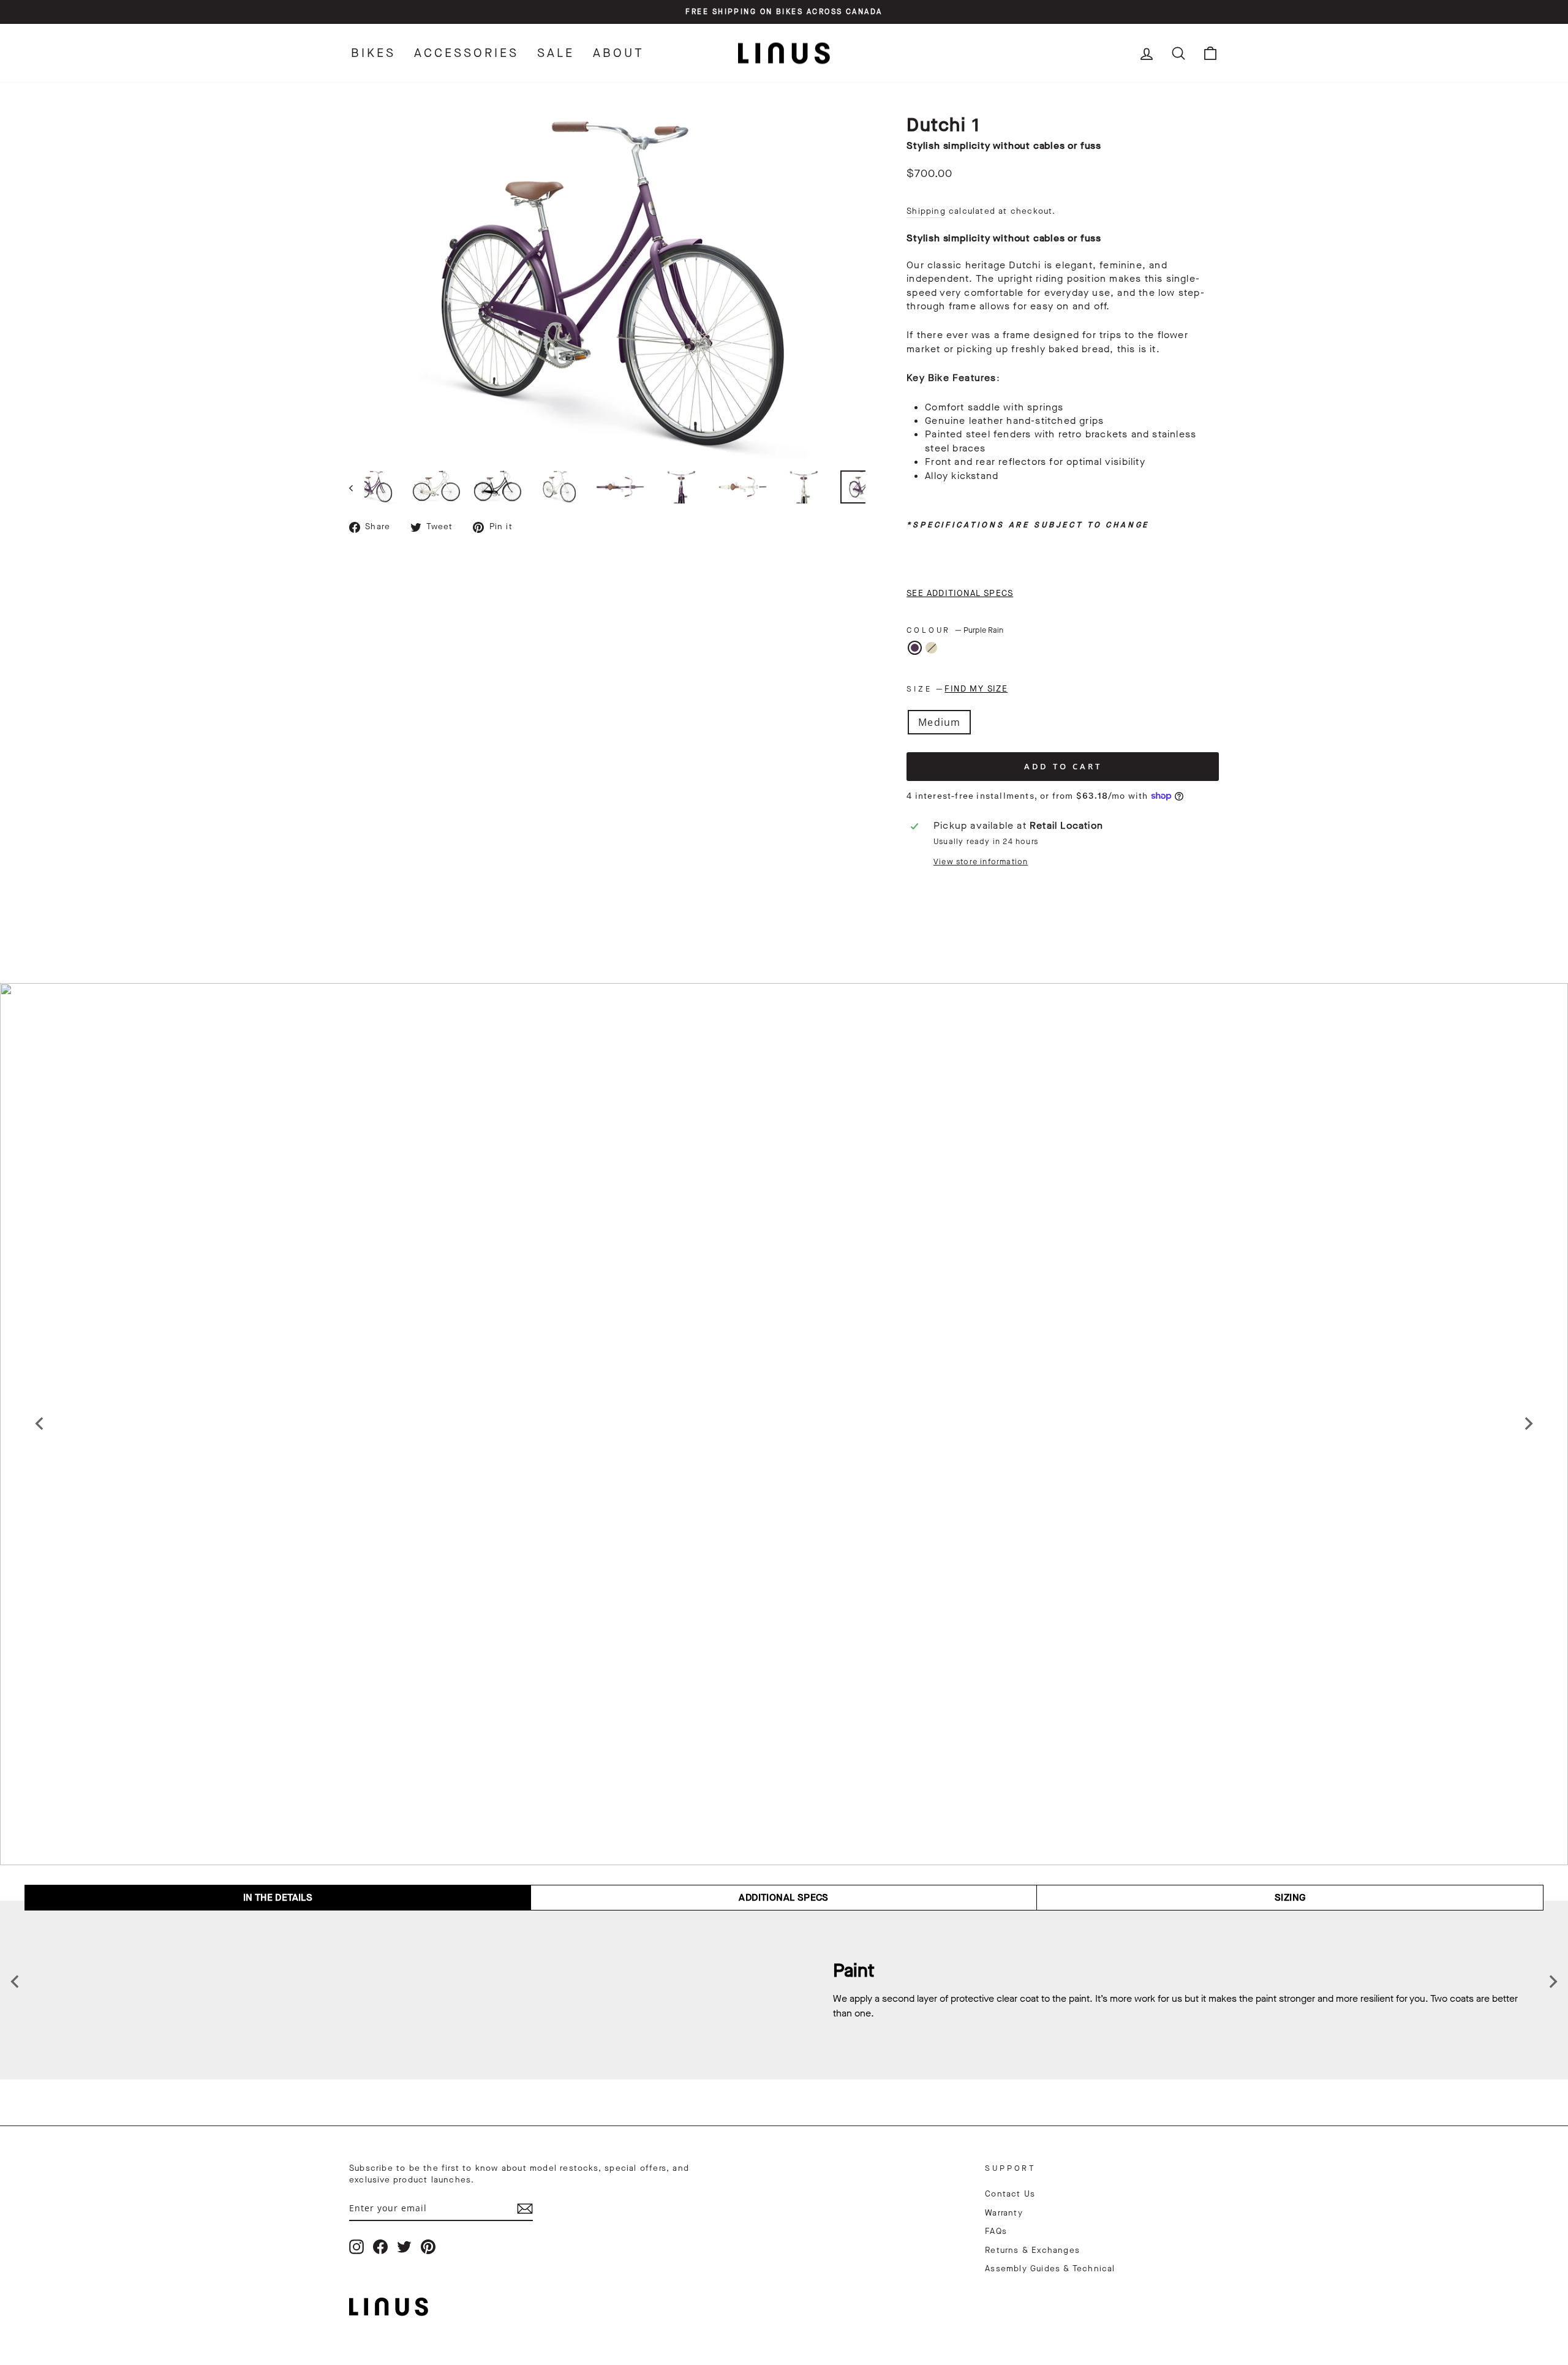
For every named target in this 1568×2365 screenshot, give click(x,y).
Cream (931, 648)
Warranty (1004, 2213)
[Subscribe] (525, 2208)
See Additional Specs (960, 593)
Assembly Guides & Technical (1050, 2269)
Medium (939, 722)
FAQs (996, 2231)
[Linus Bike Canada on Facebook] (380, 2247)
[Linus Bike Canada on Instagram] (356, 2247)
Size (957, 689)
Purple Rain (915, 648)
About (619, 53)
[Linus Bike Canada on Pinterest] (428, 2247)
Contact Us (1010, 2194)
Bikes (373, 53)
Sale (556, 53)
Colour (955, 630)
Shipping (926, 211)
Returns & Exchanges (1032, 2250)
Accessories (466, 53)
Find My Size (976, 689)
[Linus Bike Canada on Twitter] (404, 2247)
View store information (981, 862)
